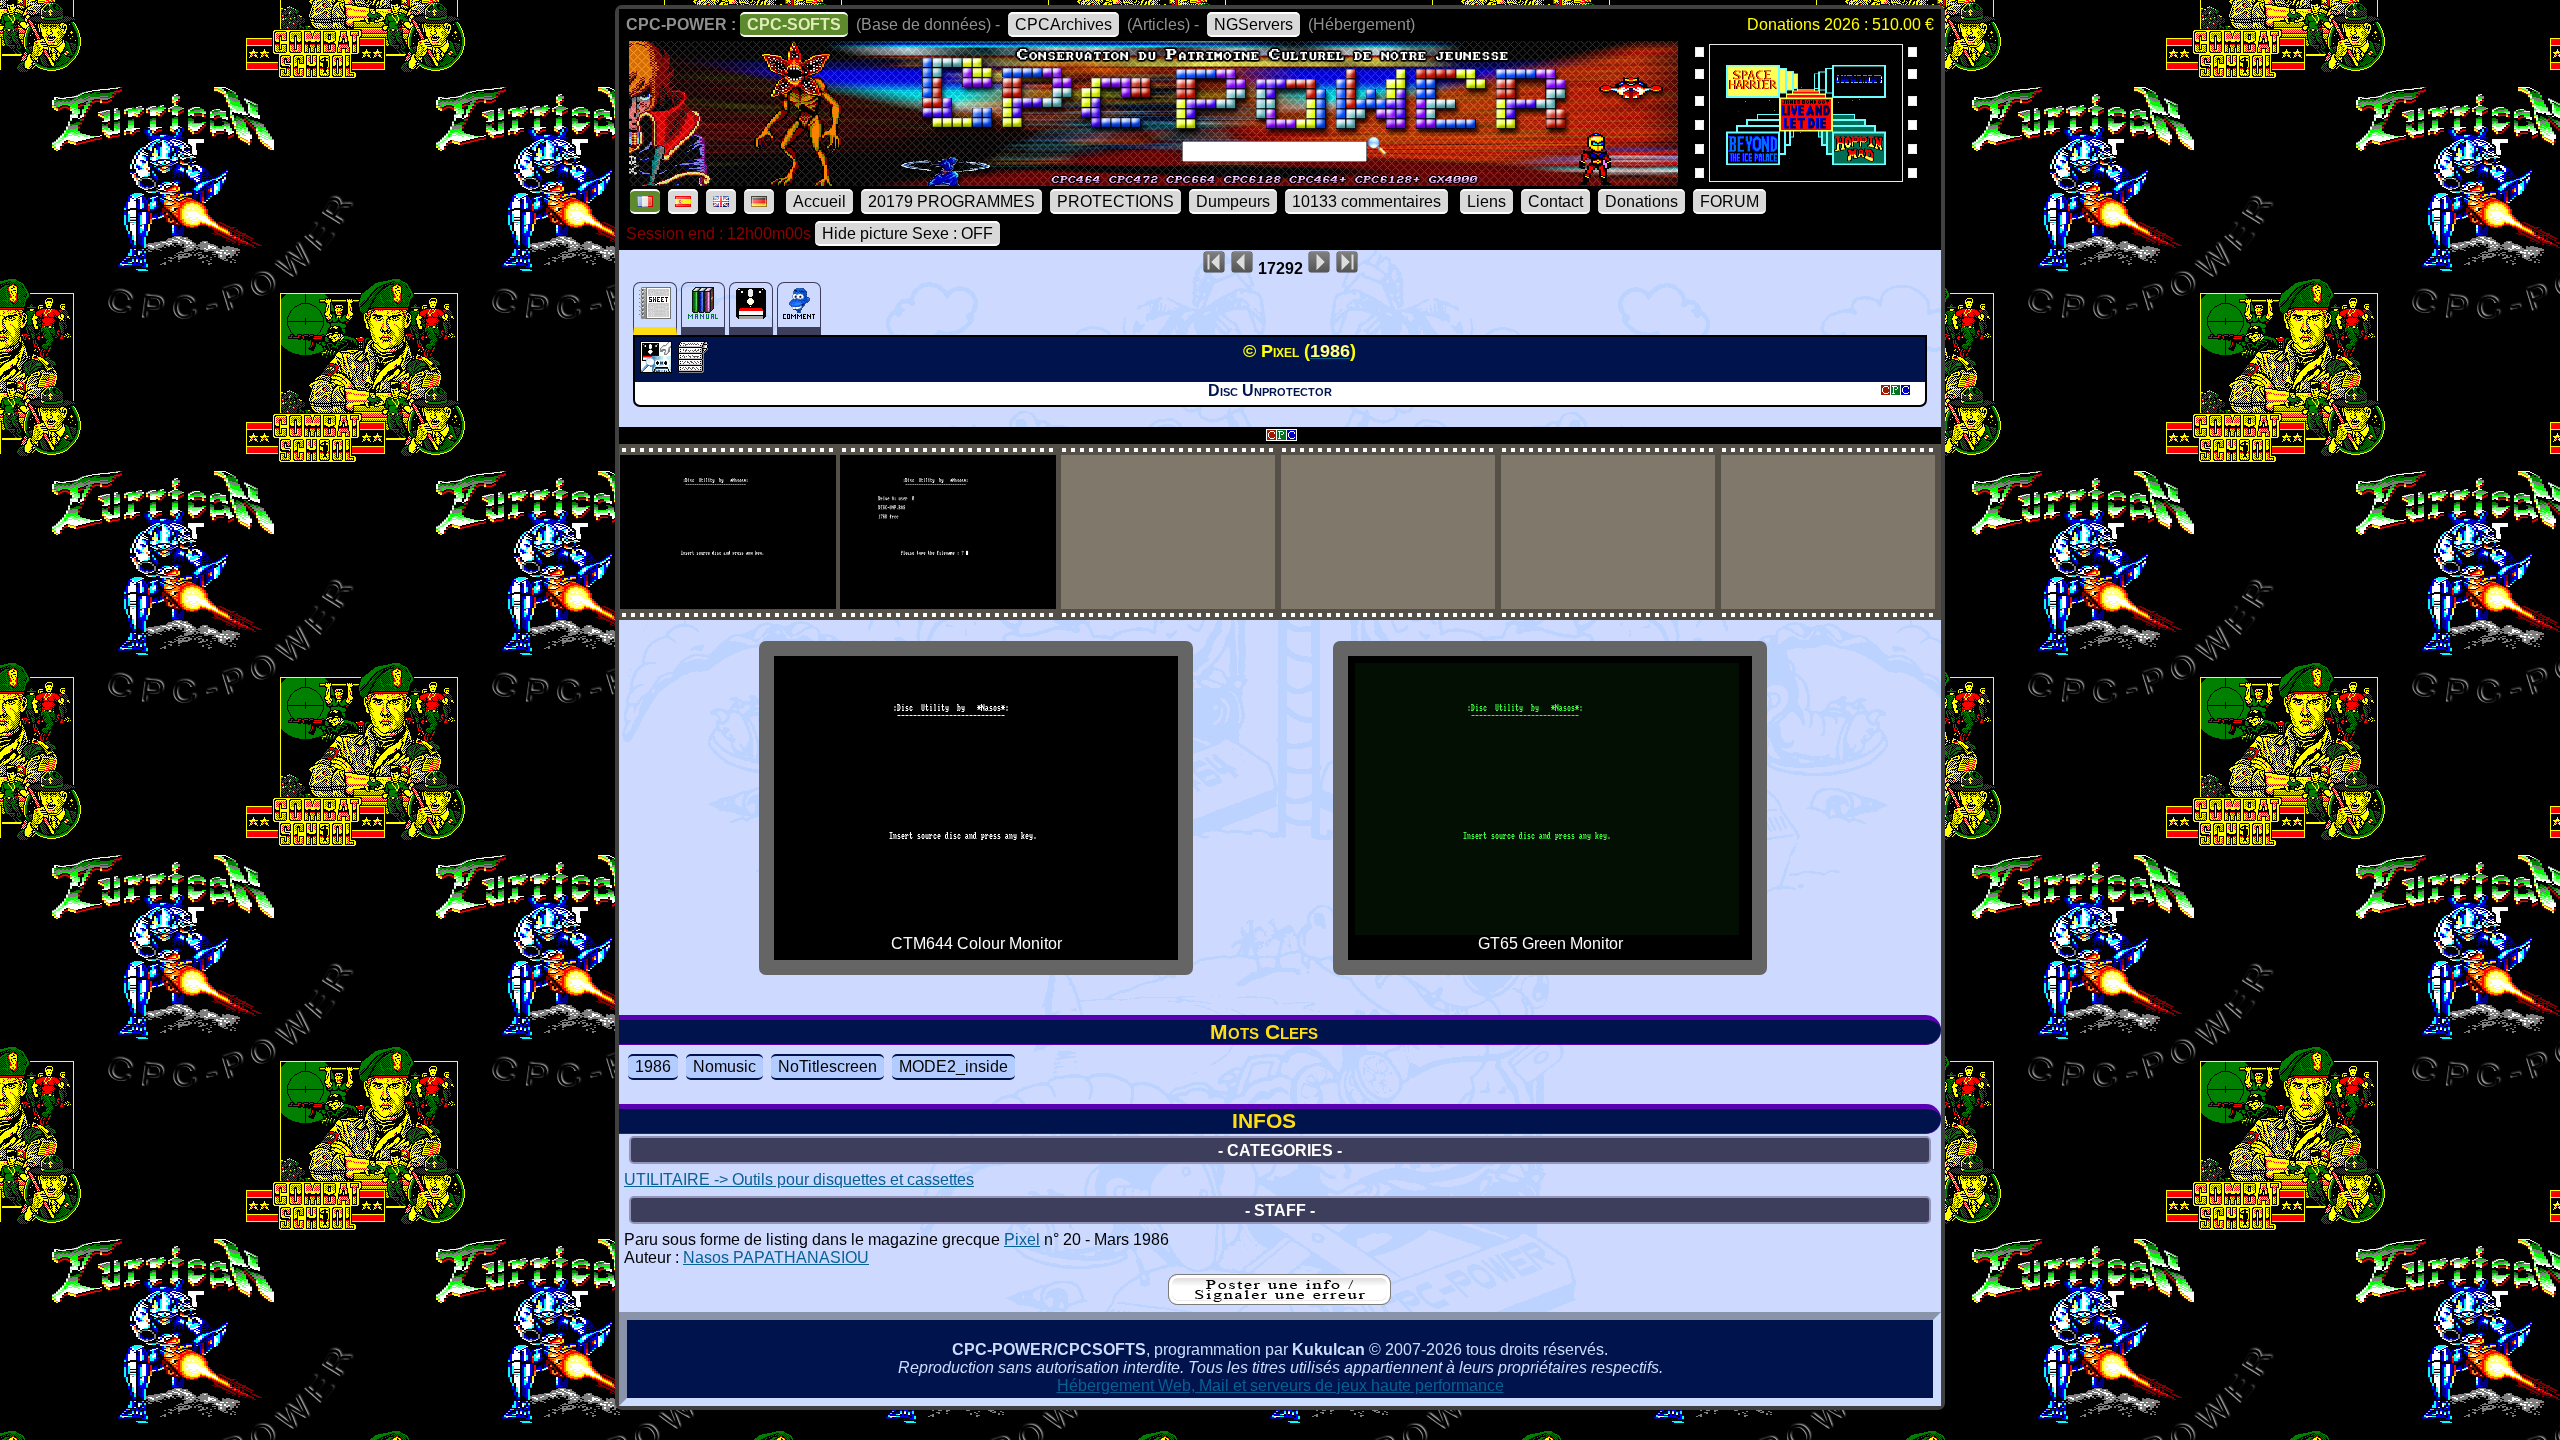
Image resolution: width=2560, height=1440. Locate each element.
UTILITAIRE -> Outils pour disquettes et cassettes (799, 1179)
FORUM (1729, 201)
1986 (653, 1066)
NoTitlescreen (827, 1066)
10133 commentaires (1366, 201)
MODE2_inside (953, 1066)
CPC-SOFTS (794, 24)
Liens (1486, 201)
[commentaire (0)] (799, 308)
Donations (1641, 201)
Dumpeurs (1233, 201)
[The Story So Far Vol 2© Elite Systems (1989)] (1806, 175)
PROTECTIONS (1115, 201)
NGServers (1253, 24)
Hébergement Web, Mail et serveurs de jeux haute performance (1280, 1385)
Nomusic (724, 1066)
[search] (1377, 146)
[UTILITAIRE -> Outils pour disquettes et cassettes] (658, 367)
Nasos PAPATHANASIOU (776, 1257)
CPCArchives (1063, 24)
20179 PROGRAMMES (951, 201)
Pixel (1022, 1239)
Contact (1555, 201)
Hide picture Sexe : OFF (907, 233)
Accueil (819, 201)
